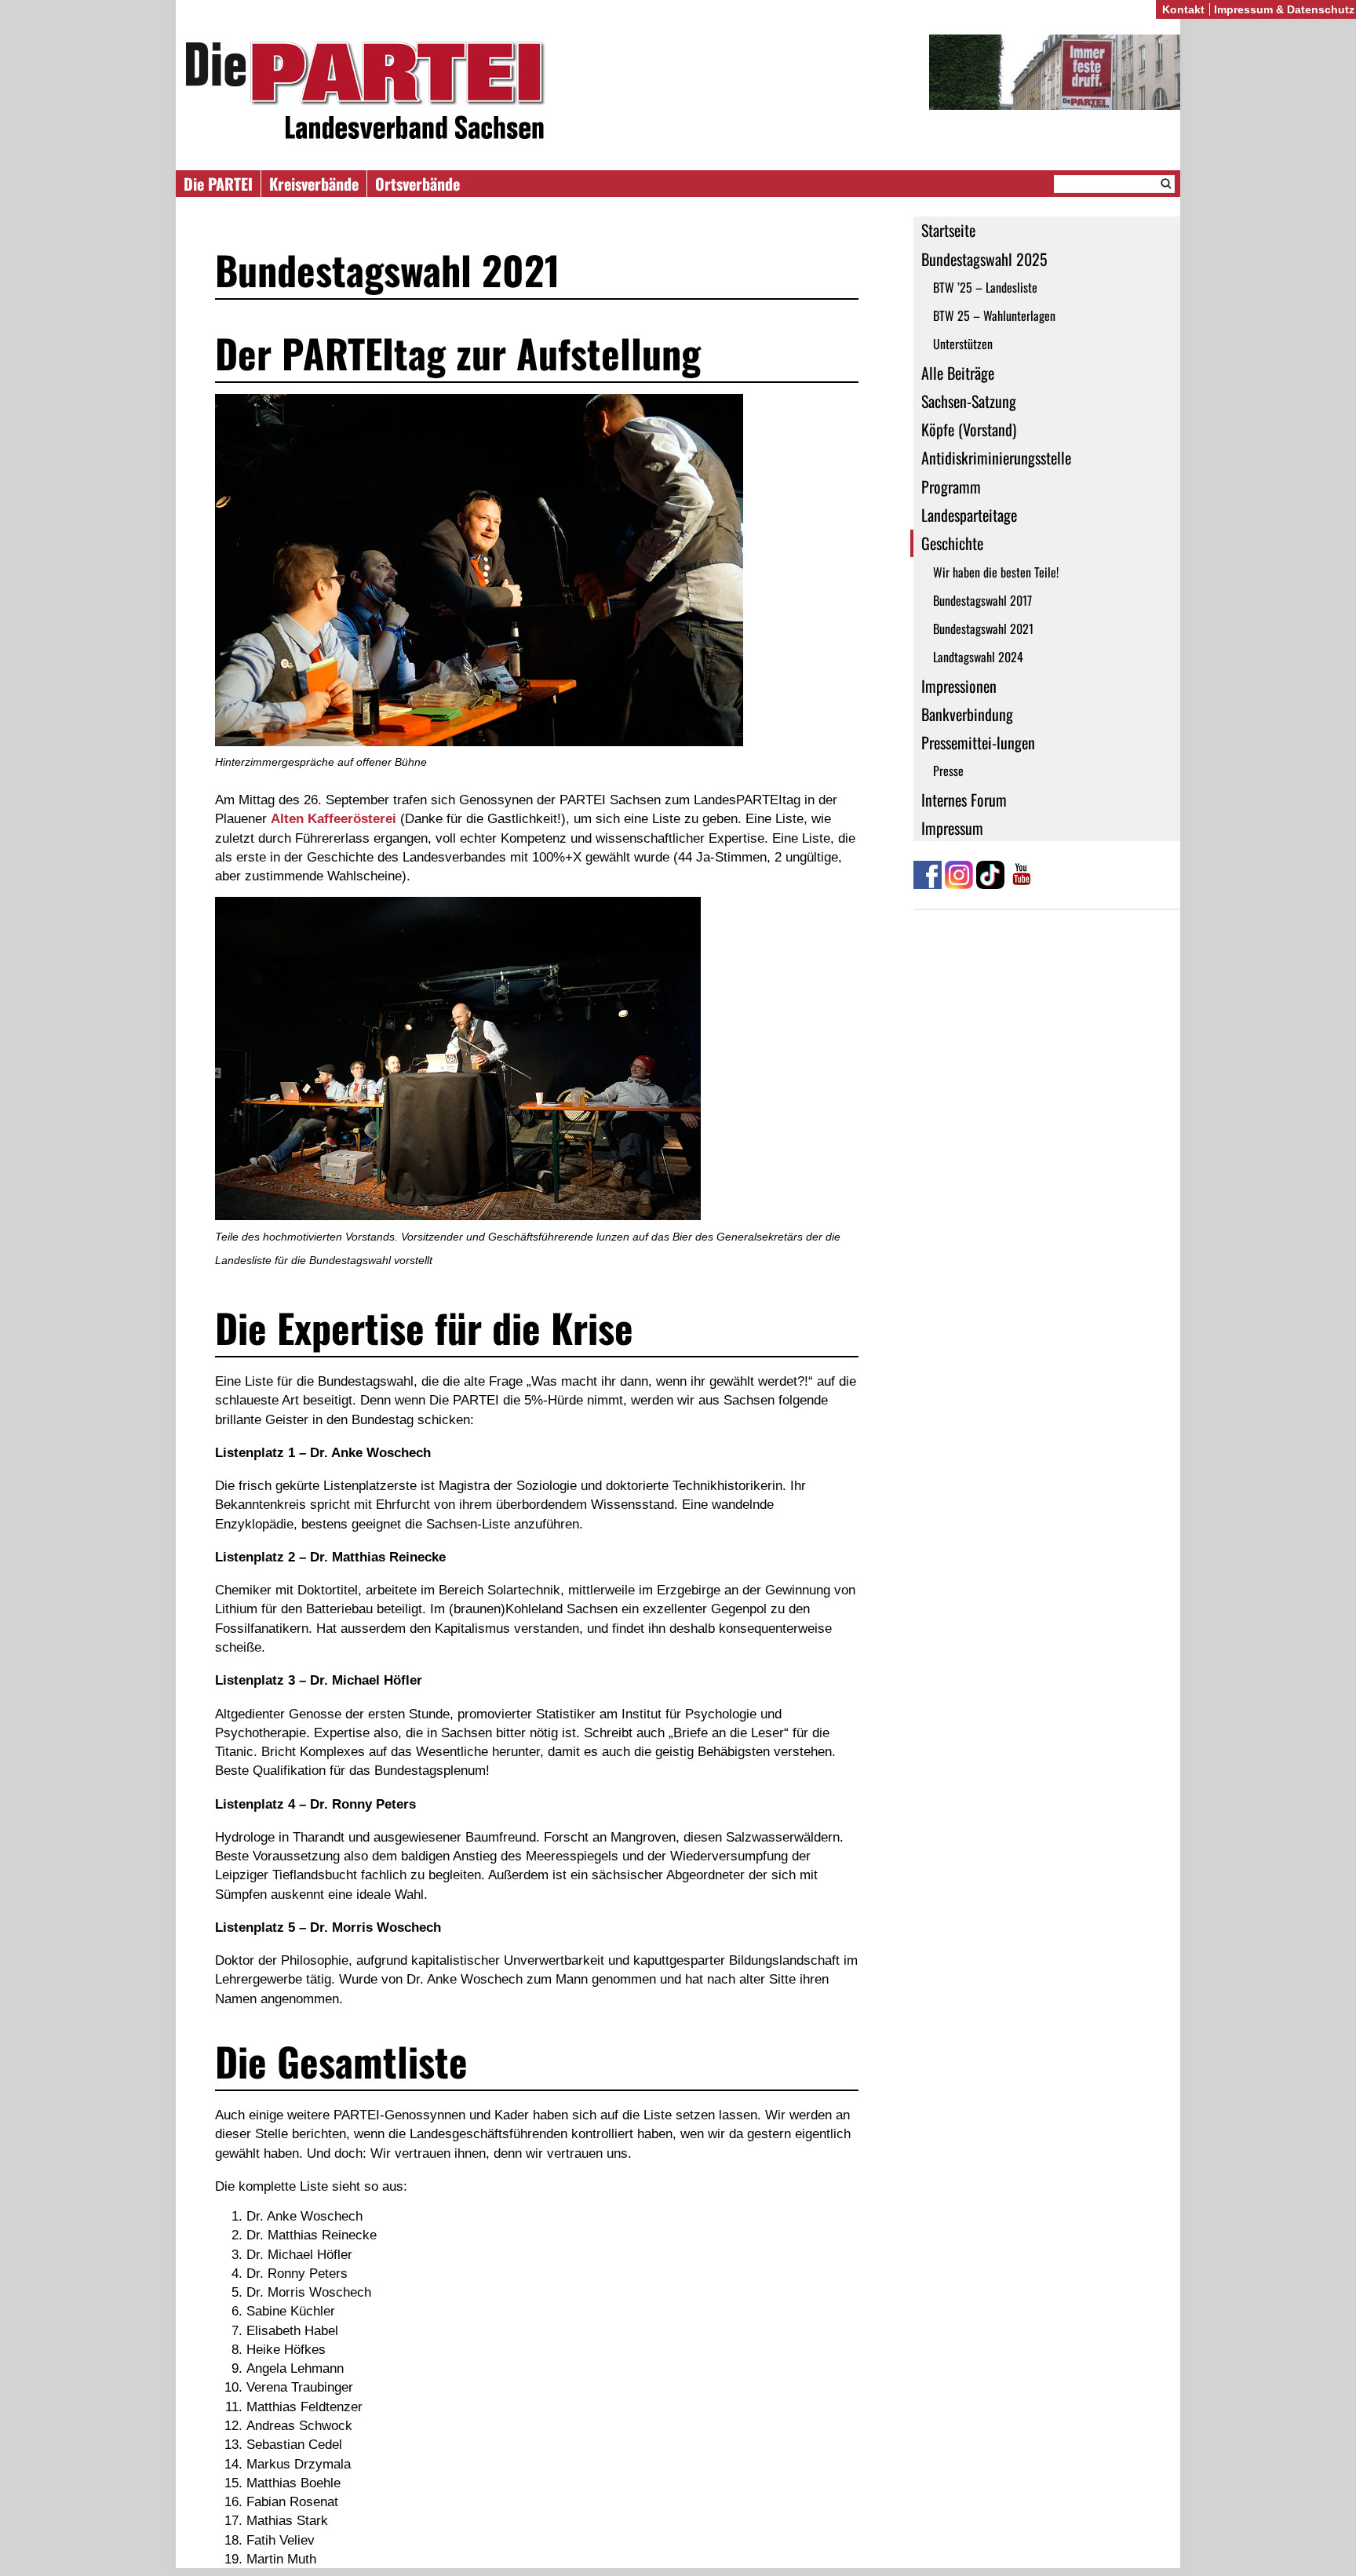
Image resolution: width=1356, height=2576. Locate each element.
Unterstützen (963, 344)
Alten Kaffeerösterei (334, 818)
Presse (948, 771)
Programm (951, 486)
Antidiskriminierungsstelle (996, 457)
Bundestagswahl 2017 (982, 600)
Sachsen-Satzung (969, 401)
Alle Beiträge (958, 373)
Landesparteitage (969, 515)
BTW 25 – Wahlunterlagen (994, 315)
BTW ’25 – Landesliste (985, 287)
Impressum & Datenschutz (1284, 9)
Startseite (948, 230)
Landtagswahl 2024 (978, 657)
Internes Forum (964, 800)
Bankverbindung (967, 714)
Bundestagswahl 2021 (983, 629)
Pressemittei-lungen (978, 742)
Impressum (952, 828)
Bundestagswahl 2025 (984, 259)
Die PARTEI (218, 184)
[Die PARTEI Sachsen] (678, 93)
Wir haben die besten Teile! (996, 572)
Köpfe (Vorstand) (969, 429)
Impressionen (959, 686)
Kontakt (1183, 9)
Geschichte (952, 543)
